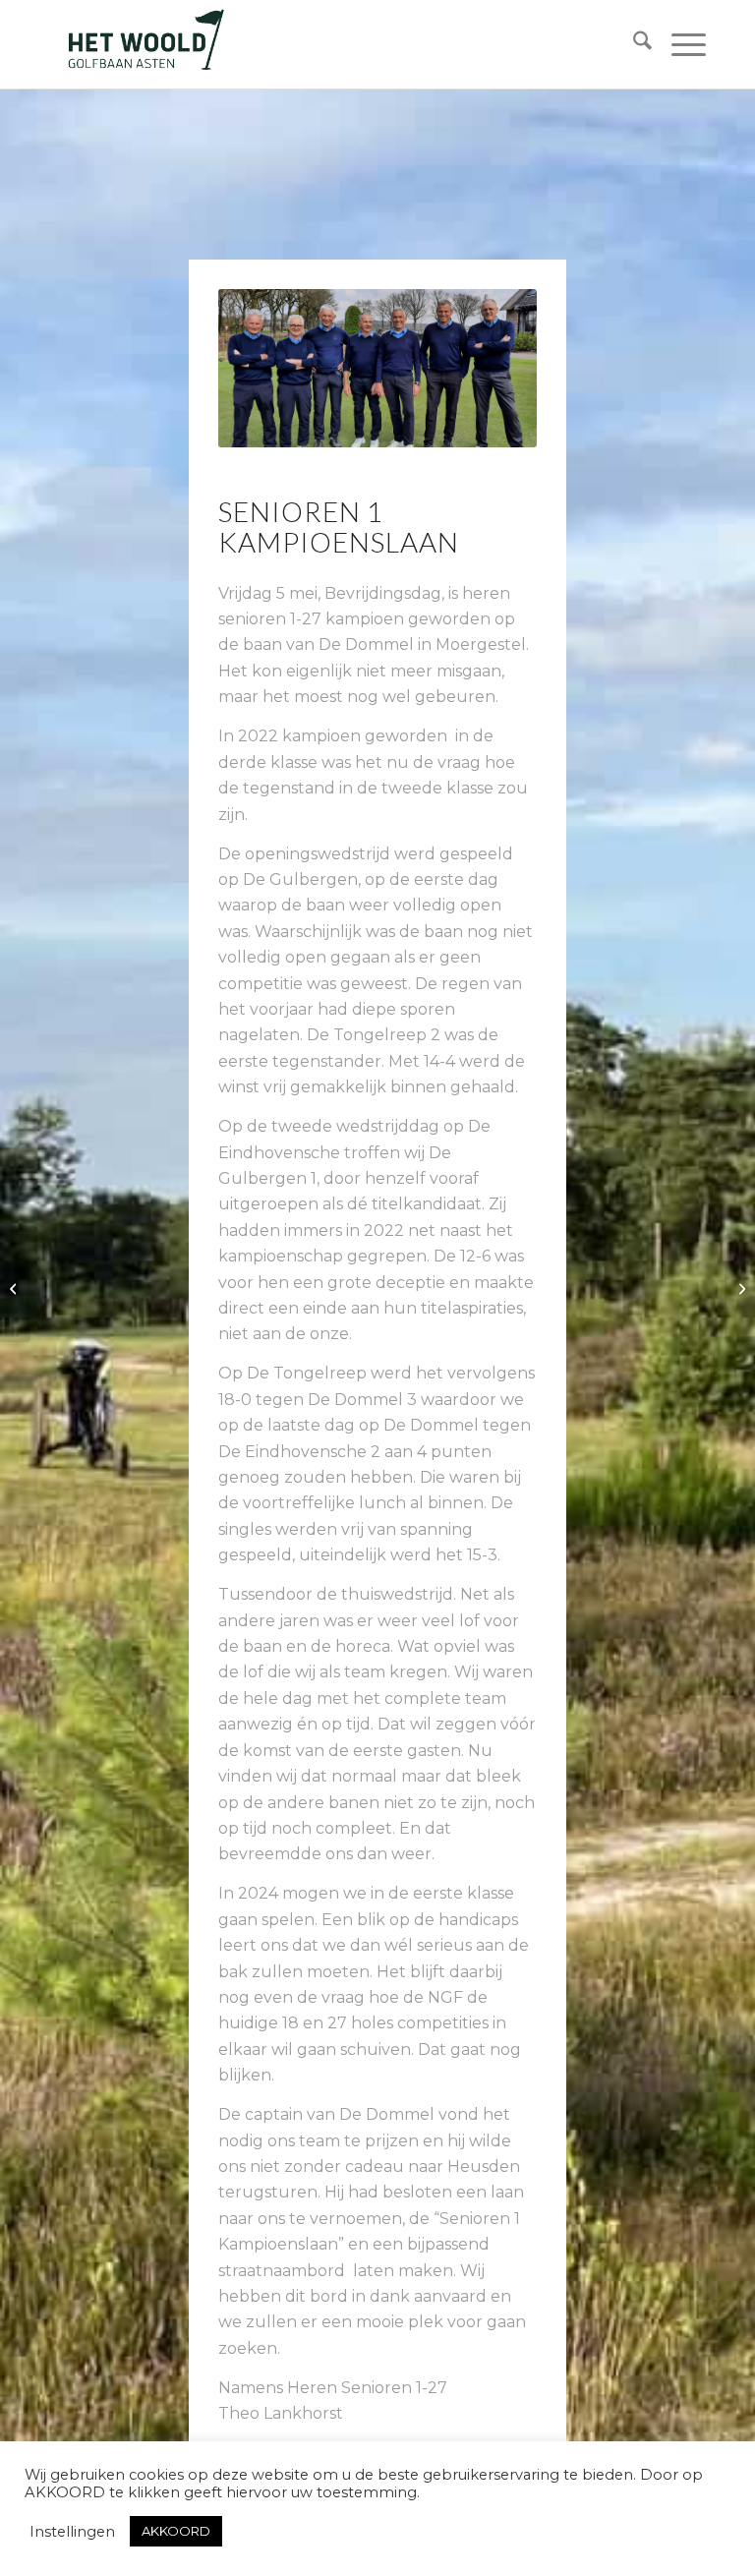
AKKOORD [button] (176, 2531)
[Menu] (679, 44)
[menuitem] (633, 44)
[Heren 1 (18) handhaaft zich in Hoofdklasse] (15, 1288)
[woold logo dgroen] (145, 44)
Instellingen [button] (72, 2532)
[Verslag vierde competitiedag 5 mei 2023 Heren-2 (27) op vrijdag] (740, 1288)
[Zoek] (633, 44)
